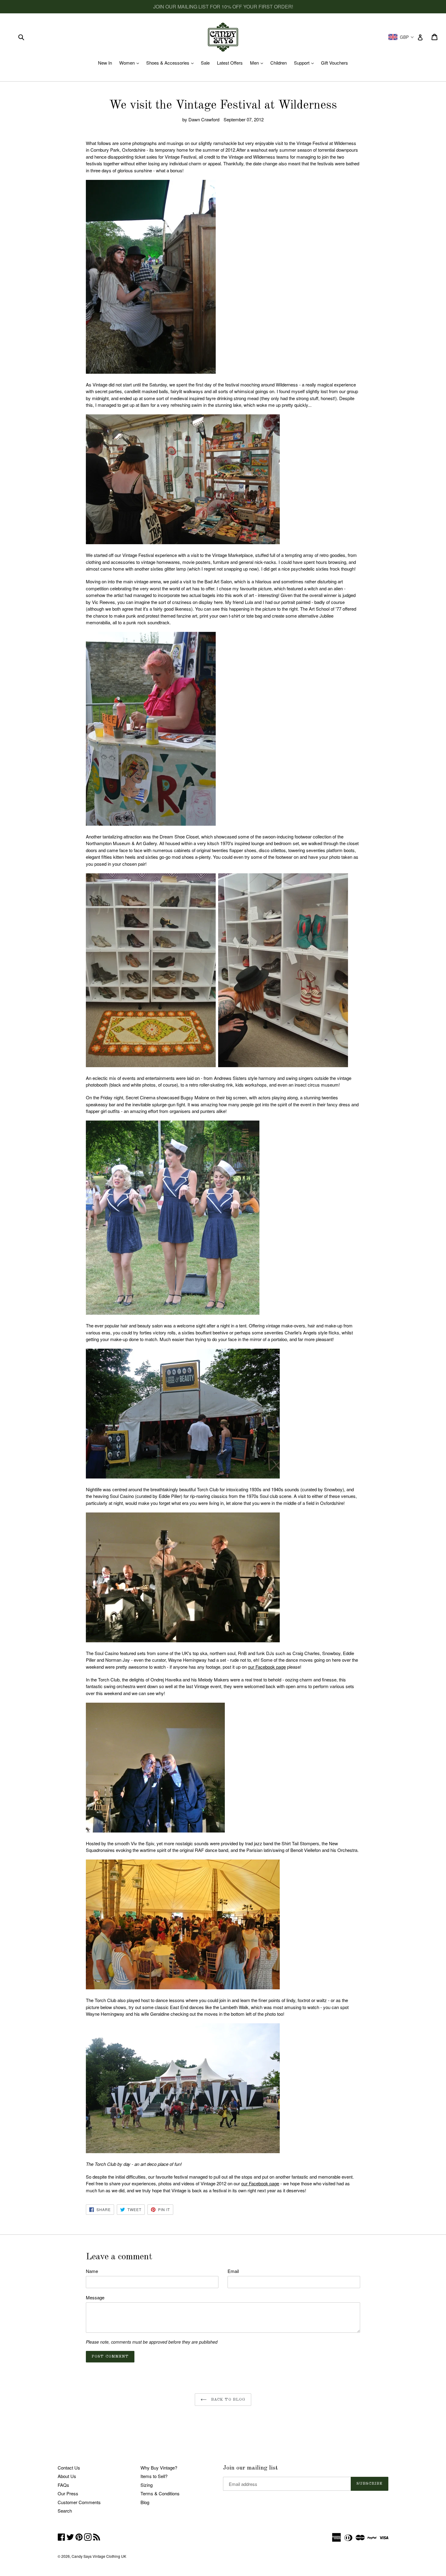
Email (233, 2271)
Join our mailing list (250, 2468)
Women (131, 63)
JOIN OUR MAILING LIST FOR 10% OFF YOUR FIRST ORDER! (223, 7)
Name (92, 2271)
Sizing (147, 2485)
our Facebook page (267, 1667)
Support (305, 63)
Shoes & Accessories (171, 63)
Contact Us (69, 2468)
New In (105, 63)
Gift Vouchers (334, 63)
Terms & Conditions (160, 2493)
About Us (67, 2476)
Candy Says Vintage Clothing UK (99, 2556)
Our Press (68, 2493)
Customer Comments (79, 2502)
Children (279, 63)
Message (95, 2297)
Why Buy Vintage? (159, 2468)
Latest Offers (230, 63)
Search (65, 2511)
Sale (205, 63)
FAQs (63, 2485)
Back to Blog (228, 2400)
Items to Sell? (154, 2476)
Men (258, 63)
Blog (145, 2502)
